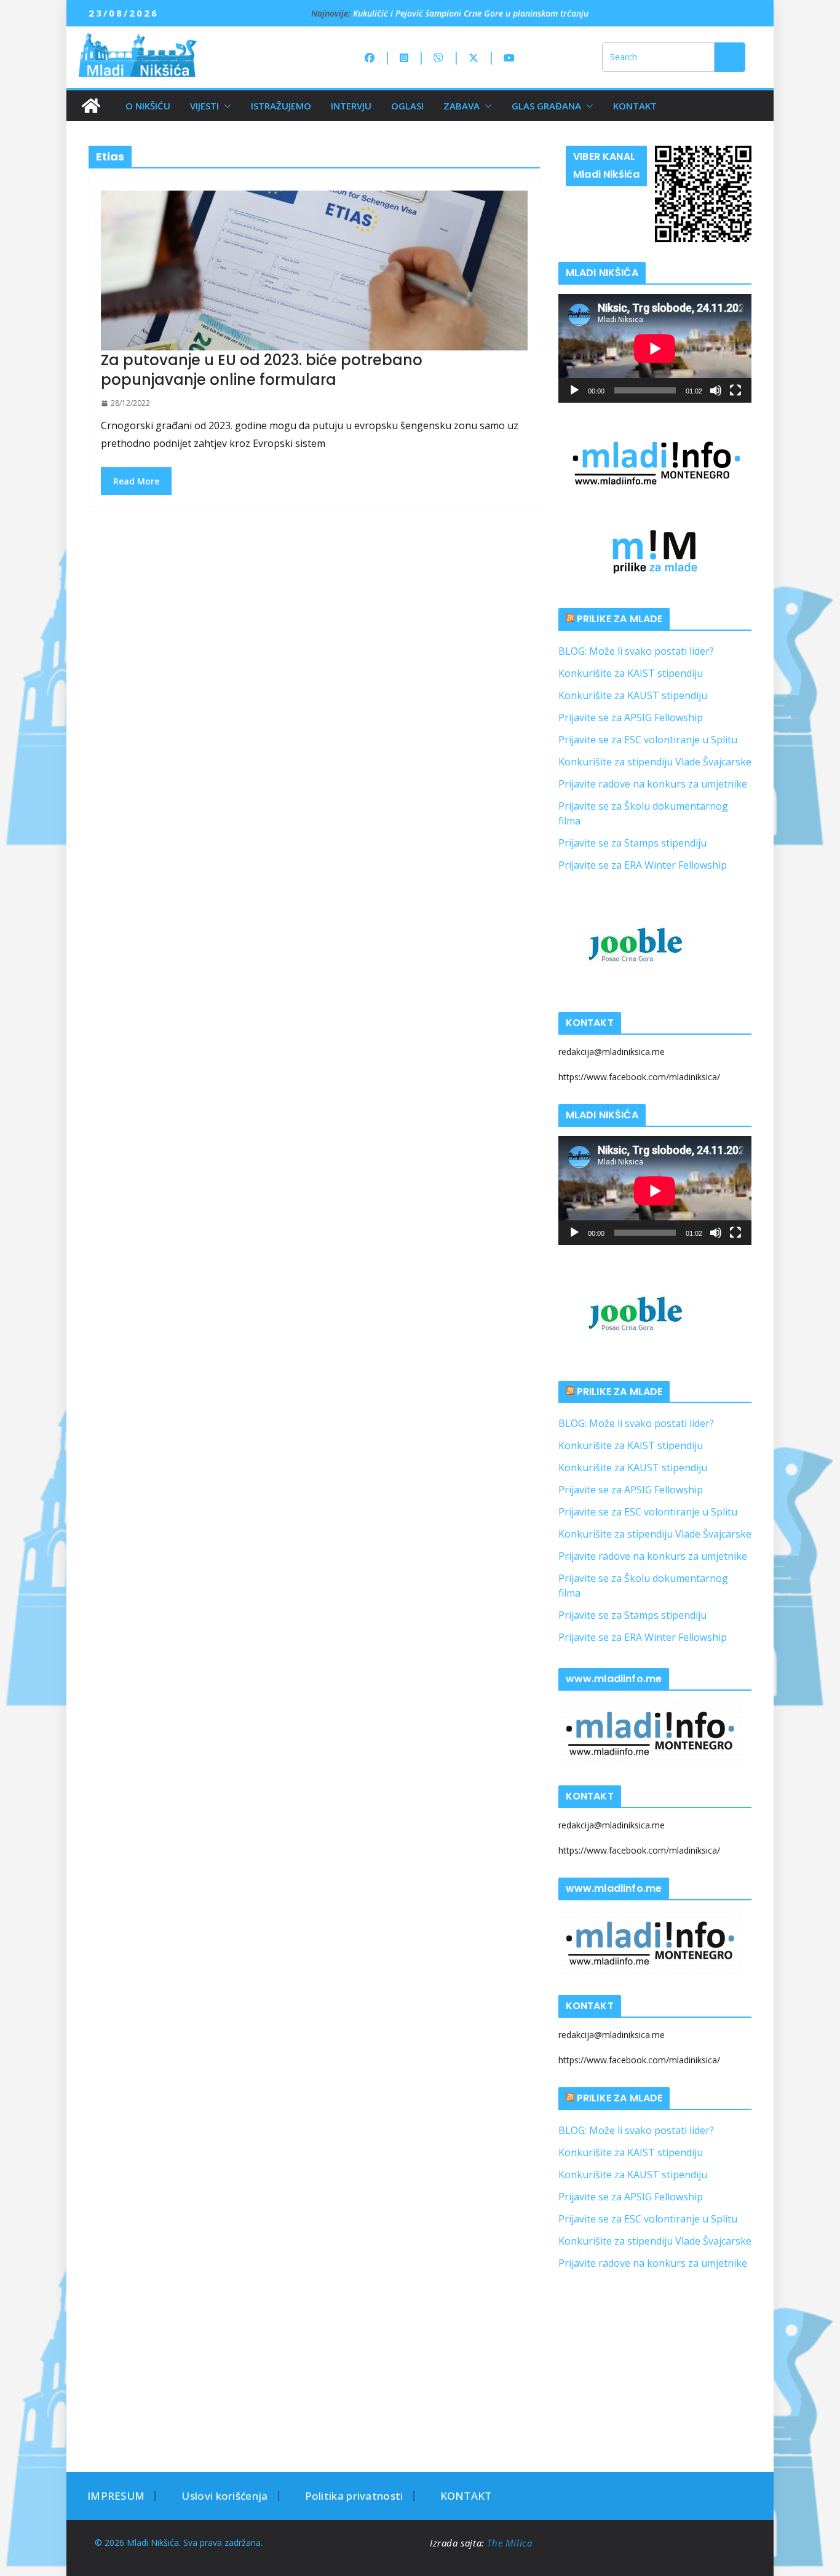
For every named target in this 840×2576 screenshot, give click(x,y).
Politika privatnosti (354, 2496)
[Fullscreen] (735, 390)
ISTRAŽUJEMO (281, 106)
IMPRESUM (116, 2496)
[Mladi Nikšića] (91, 106)
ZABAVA (462, 106)
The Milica (511, 2543)
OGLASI (407, 106)
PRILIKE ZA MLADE (620, 619)
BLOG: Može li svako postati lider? (636, 651)
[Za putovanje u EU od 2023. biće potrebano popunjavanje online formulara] (314, 271)
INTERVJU (351, 106)
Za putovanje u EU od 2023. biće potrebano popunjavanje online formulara (262, 369)
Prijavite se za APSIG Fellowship (631, 717)
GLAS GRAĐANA (546, 106)
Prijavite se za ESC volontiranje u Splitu (648, 740)
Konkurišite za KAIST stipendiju (631, 673)
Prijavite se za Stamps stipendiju (632, 843)
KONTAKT (635, 106)
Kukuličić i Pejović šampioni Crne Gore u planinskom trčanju (471, 13)
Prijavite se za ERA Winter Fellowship (643, 865)
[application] (655, 348)
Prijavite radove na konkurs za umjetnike (653, 784)
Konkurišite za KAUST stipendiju (633, 695)
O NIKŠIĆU (148, 106)
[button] (225, 106)
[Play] (574, 390)
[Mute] (716, 390)
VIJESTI (204, 106)
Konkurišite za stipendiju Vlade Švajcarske (655, 762)
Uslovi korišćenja (224, 2496)
